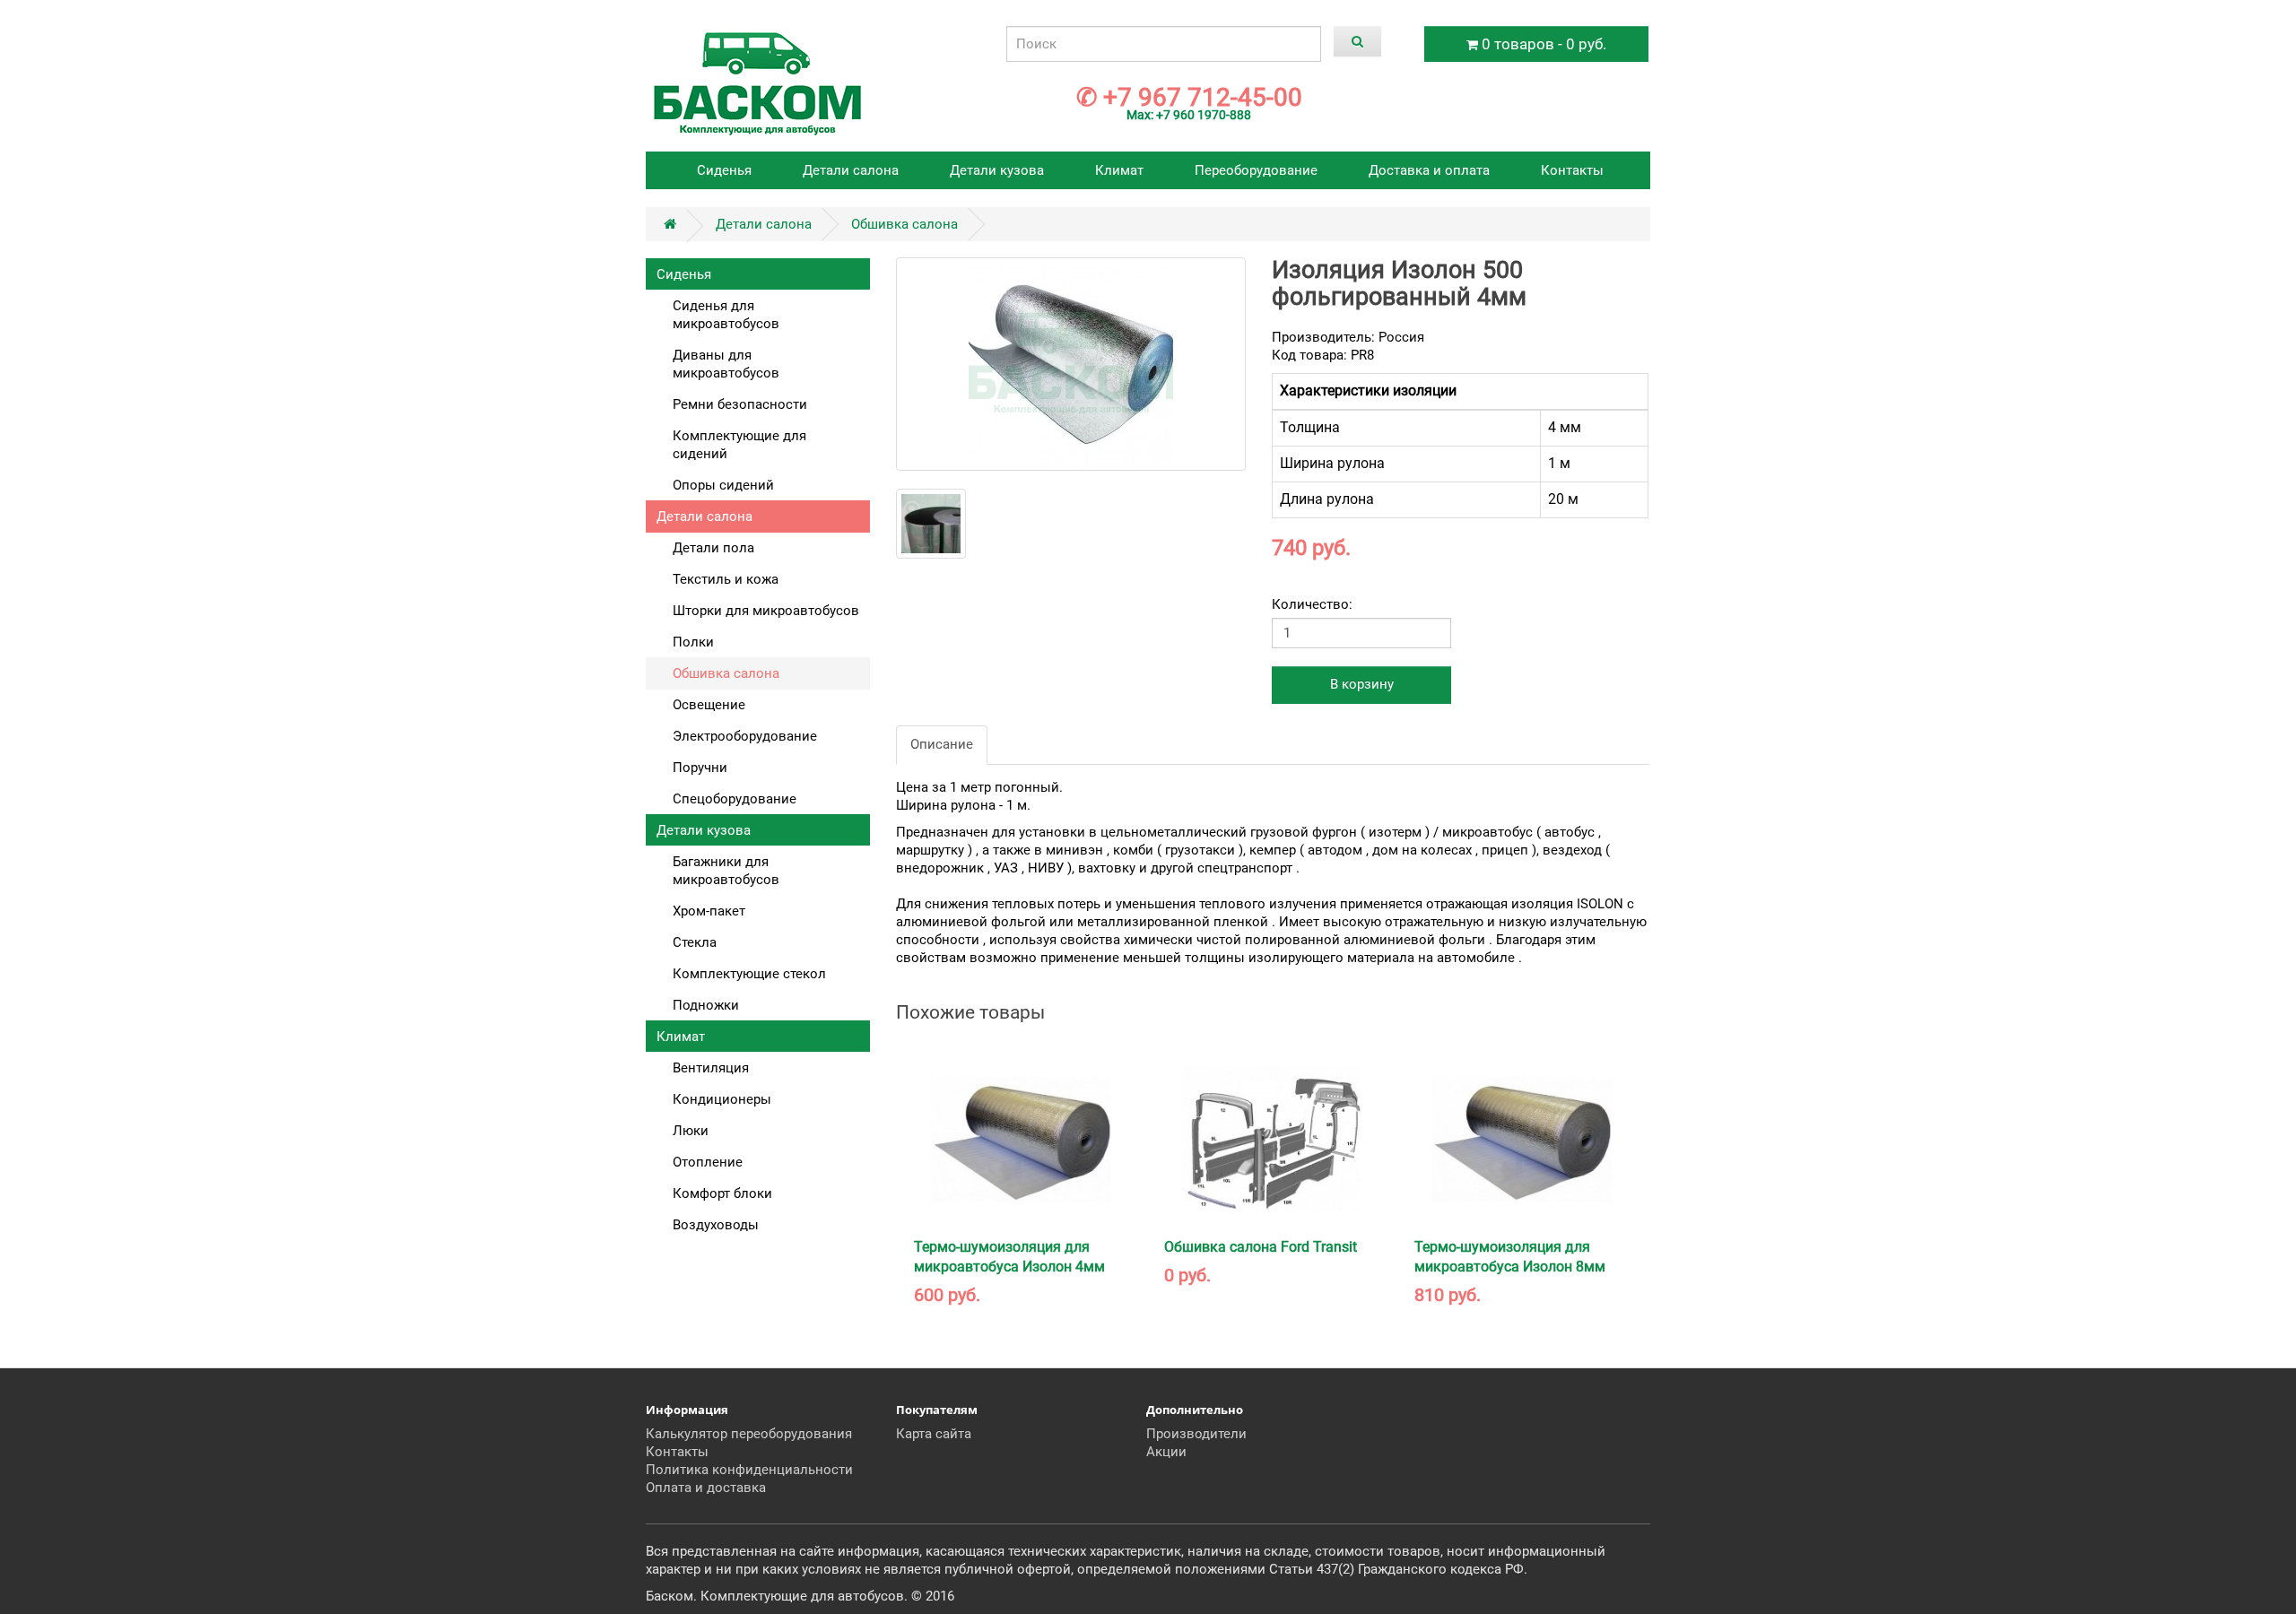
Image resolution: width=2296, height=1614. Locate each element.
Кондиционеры (722, 1099)
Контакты (1572, 170)
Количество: (1312, 604)
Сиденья (724, 170)
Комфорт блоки (722, 1193)
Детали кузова (997, 170)
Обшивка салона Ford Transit (1261, 1247)
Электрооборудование (745, 736)
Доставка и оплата (1429, 170)
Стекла (695, 942)
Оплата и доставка (706, 1488)
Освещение (709, 705)
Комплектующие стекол (749, 974)
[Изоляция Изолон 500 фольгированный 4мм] (1071, 364)
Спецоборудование (735, 799)
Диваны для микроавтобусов (726, 364)
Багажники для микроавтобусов (726, 871)
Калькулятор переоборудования (749, 1434)
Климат (1119, 170)
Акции (1166, 1452)
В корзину (1362, 684)
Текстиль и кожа (726, 579)
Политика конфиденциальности (749, 1470)
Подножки (706, 1005)
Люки (691, 1131)
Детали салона (851, 170)
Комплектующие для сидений (739, 445)
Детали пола (713, 548)
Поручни (700, 768)
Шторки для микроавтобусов (766, 611)
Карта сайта (934, 1434)
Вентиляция (711, 1068)
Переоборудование (1256, 170)
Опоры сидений (723, 485)
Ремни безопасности (740, 404)
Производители (1196, 1434)
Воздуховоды (716, 1225)
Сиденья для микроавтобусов (726, 315)
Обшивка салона (904, 224)
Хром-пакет (709, 911)
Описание (942, 744)
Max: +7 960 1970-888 (1189, 115)
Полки (693, 642)
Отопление (708, 1162)
